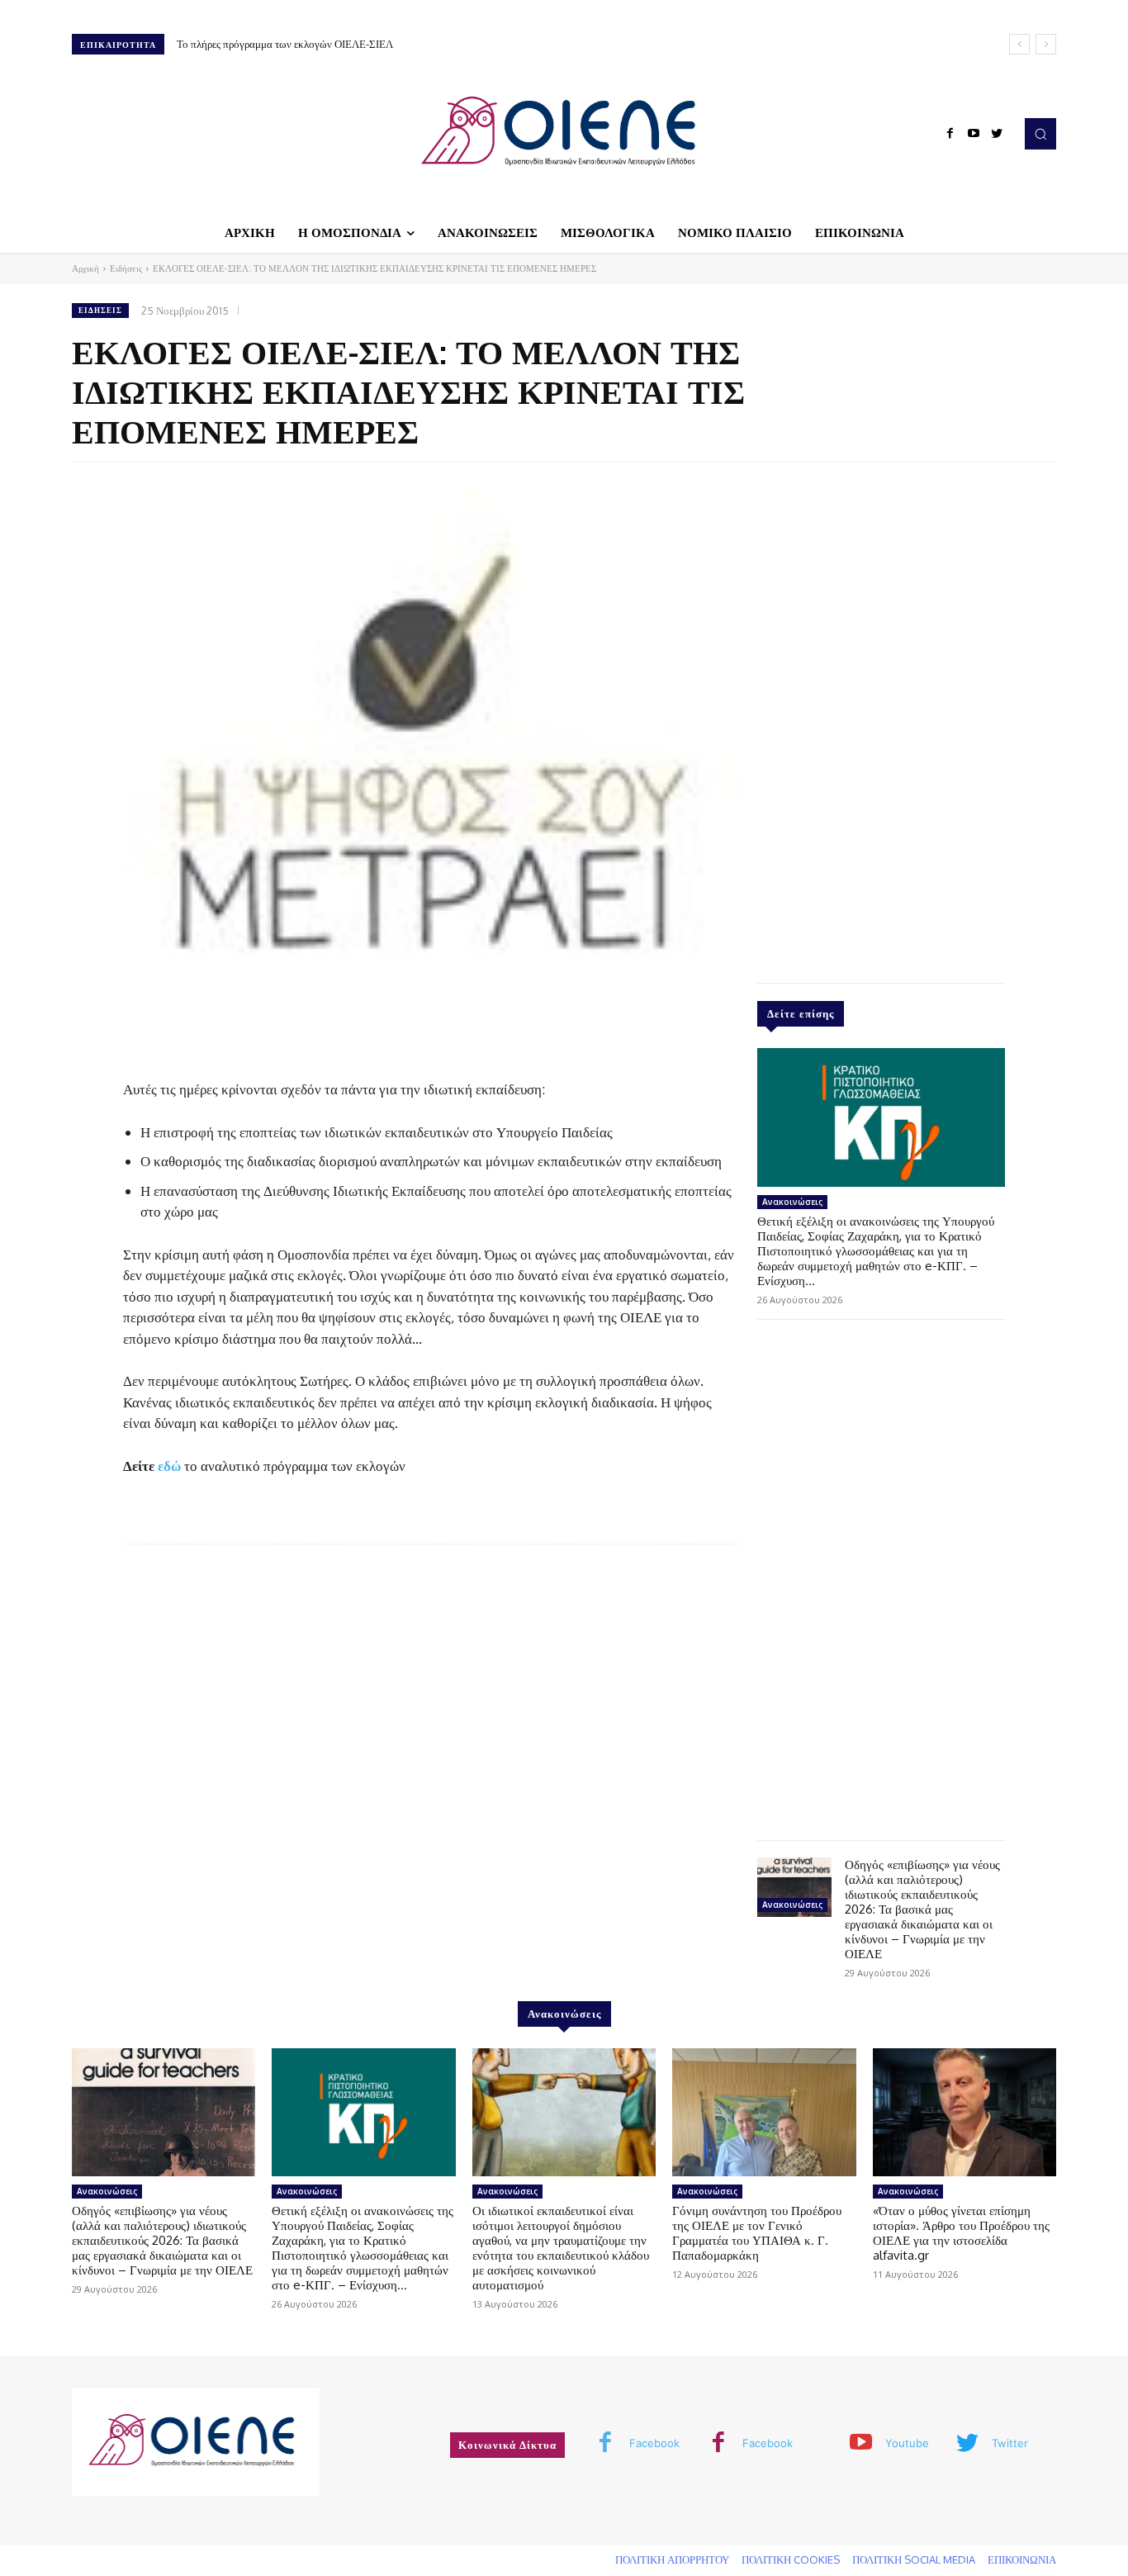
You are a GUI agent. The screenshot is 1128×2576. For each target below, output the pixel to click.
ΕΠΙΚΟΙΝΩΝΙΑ (1022, 2559)
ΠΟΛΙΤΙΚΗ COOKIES (791, 2559)
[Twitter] (997, 134)
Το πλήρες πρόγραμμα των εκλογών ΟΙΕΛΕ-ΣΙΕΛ (285, 44)
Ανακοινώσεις (792, 1202)
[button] (1040, 134)
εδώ (169, 1466)
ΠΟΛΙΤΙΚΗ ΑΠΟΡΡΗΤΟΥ (672, 2559)
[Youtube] (974, 134)
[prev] (1019, 44)
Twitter (1010, 2443)
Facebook (654, 2443)
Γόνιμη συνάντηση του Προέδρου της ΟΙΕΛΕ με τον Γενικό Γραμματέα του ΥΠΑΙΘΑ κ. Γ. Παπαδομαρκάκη (757, 2233)
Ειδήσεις (126, 268)
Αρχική (85, 268)
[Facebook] (950, 134)
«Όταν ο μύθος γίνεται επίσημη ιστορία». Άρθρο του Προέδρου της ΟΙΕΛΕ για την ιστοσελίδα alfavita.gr (961, 2233)
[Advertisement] (881, 719)
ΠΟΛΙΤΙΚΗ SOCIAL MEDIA (914, 2559)
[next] (1046, 44)
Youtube (907, 2443)
